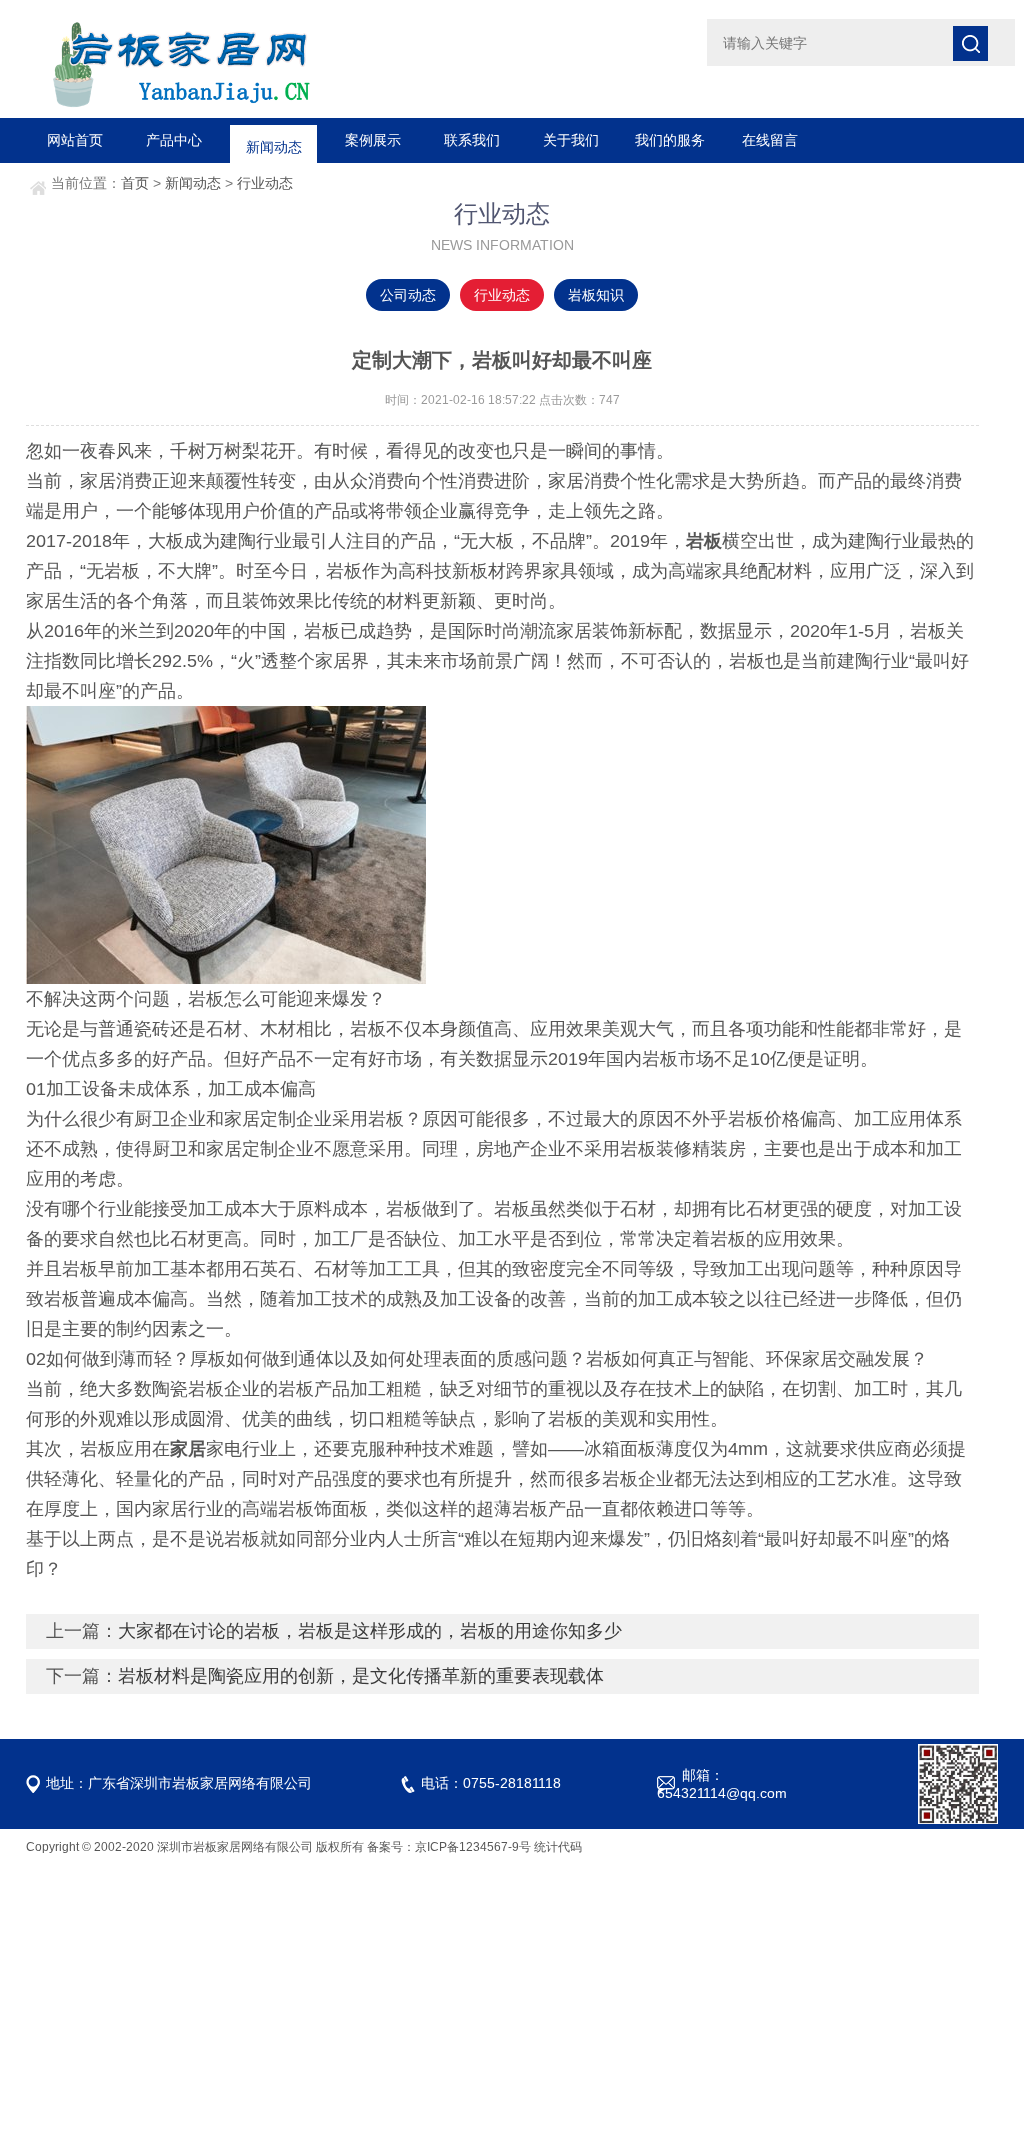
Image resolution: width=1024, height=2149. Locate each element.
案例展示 (373, 140)
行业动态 (265, 183)
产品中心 (174, 140)
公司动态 (408, 295)
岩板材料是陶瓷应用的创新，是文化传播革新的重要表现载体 (361, 1676)
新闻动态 (274, 140)
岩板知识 (596, 295)
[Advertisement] (512, 2006)
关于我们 (571, 140)
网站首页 (75, 140)
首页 (135, 183)
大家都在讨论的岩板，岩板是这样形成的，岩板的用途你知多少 (370, 1631)
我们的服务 (670, 140)
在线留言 (770, 140)
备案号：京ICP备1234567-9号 (449, 1847)
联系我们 (472, 140)
